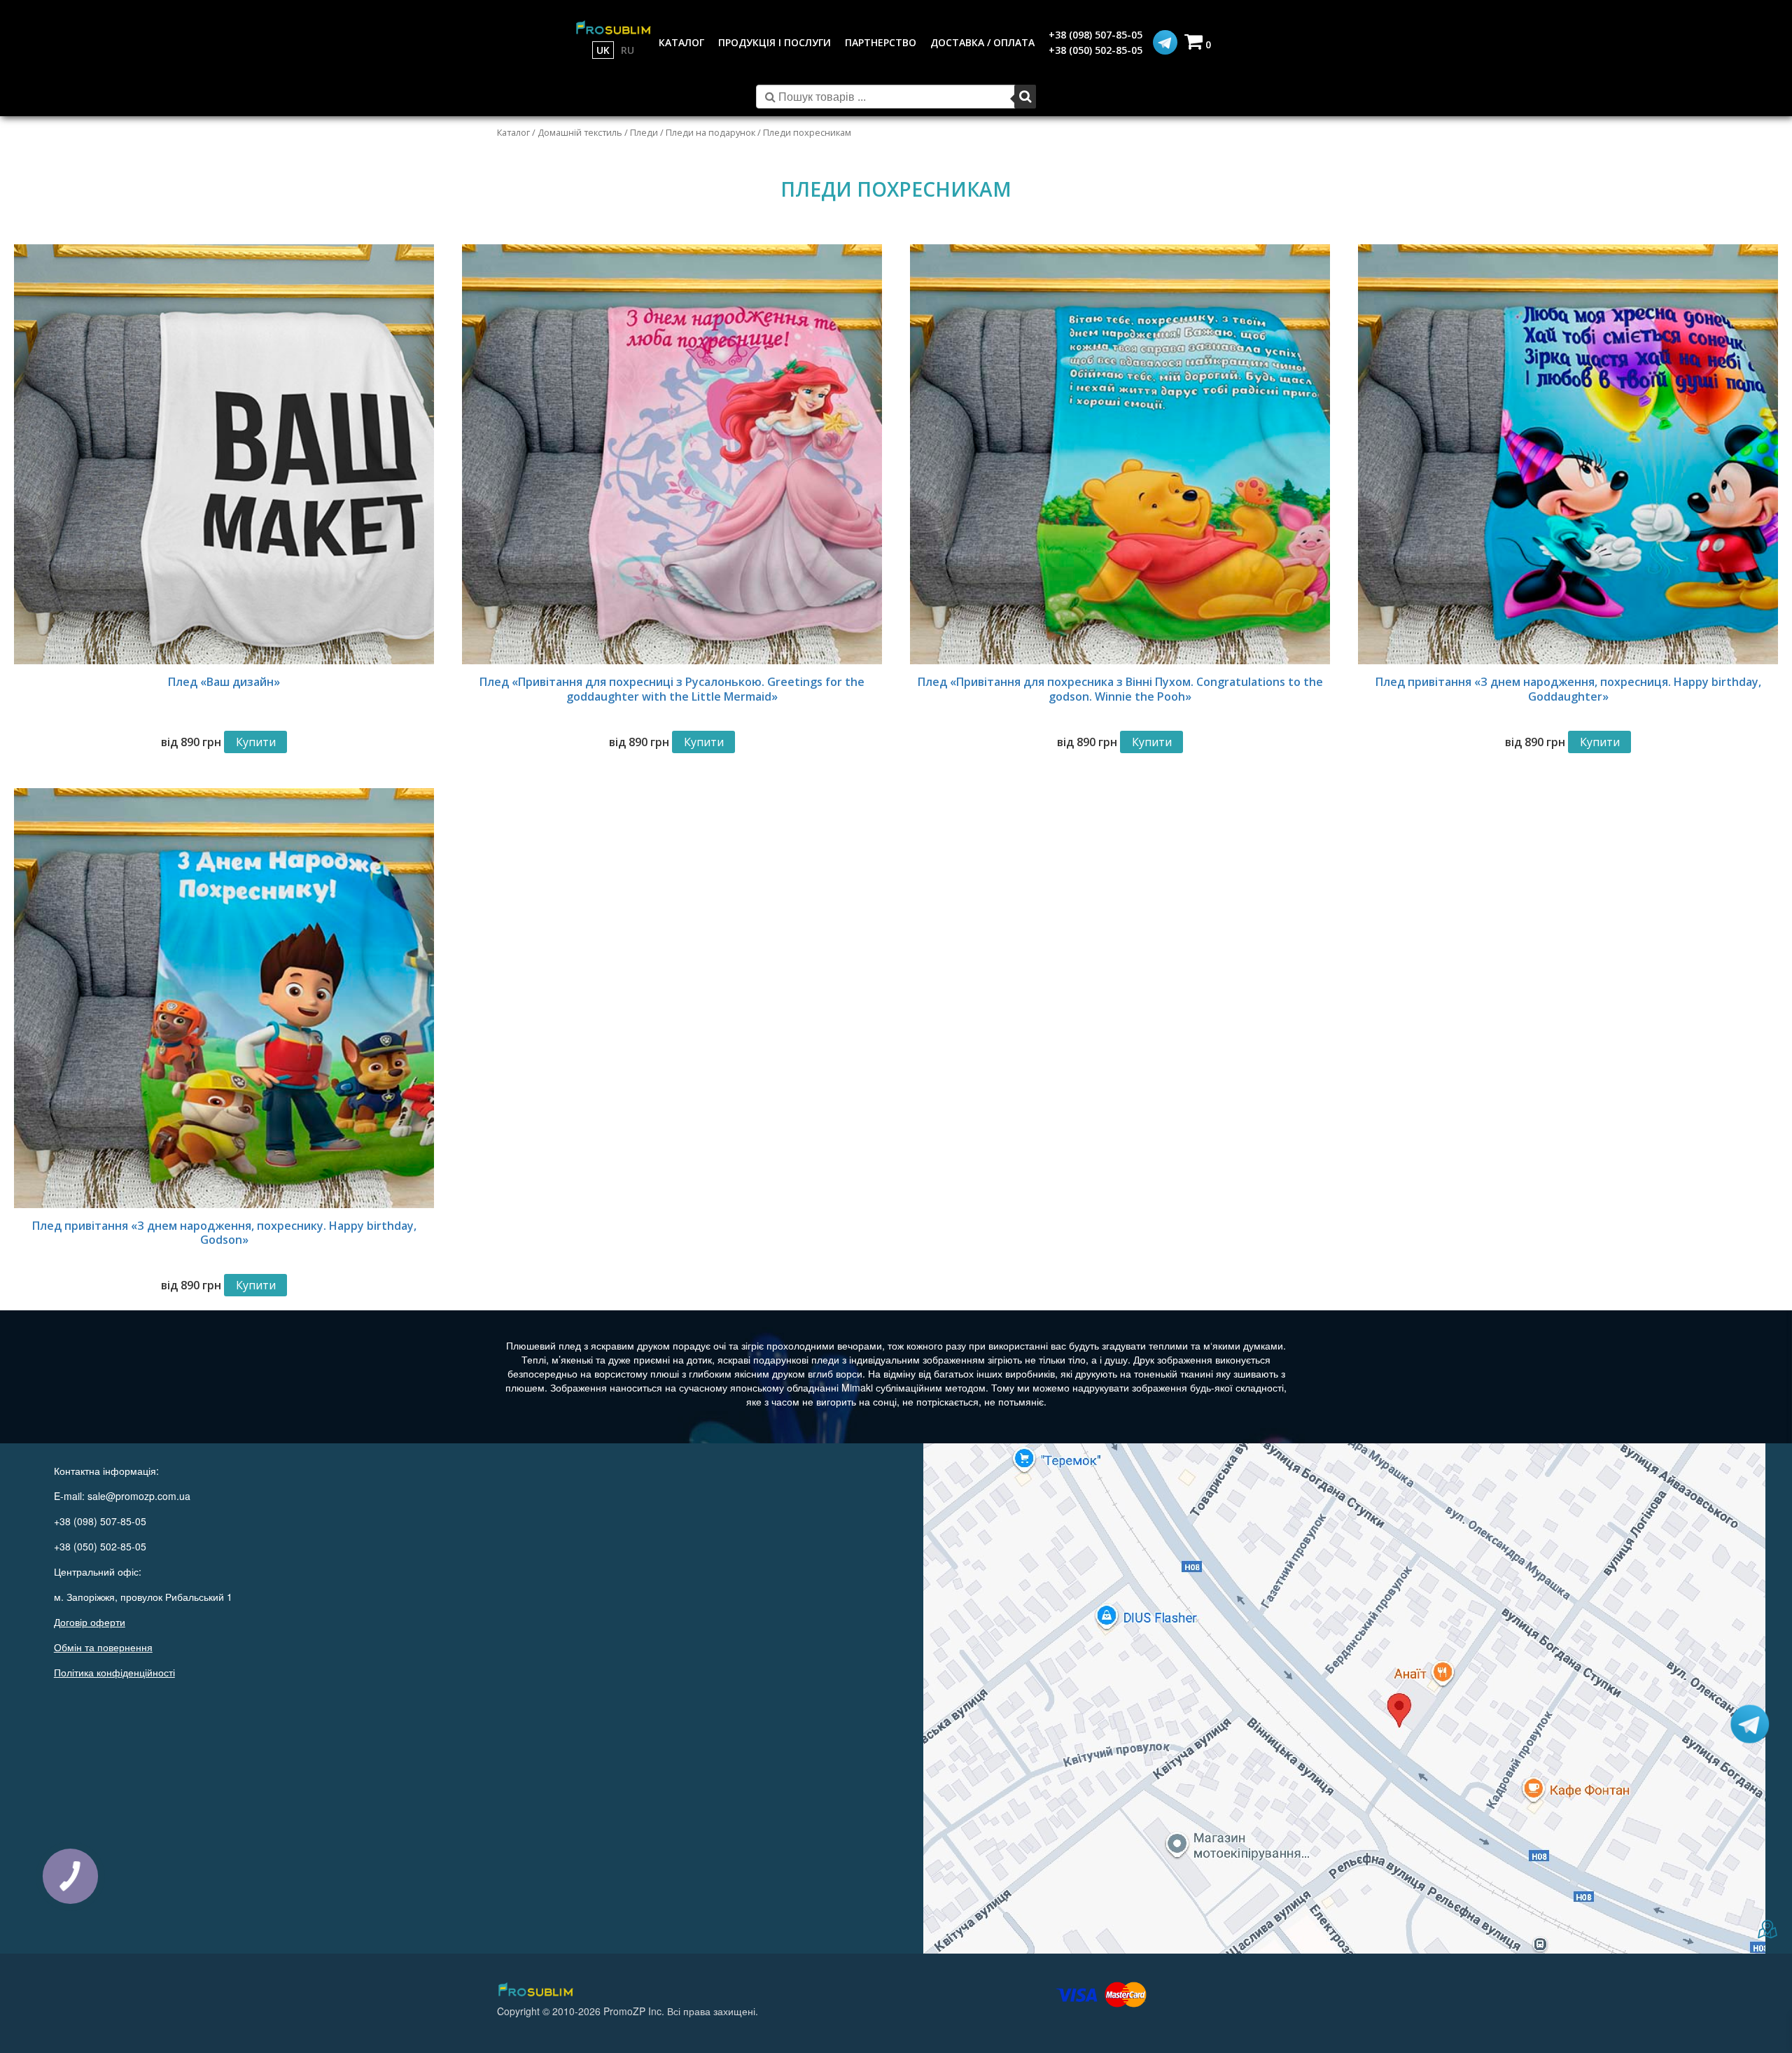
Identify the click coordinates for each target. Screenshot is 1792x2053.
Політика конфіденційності (114, 1672)
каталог (681, 42)
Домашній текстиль (580, 132)
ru (628, 50)
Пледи (644, 132)
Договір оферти (90, 1622)
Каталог (513, 132)
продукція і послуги (775, 42)
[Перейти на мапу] (1344, 1698)
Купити (256, 742)
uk (603, 50)
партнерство (881, 42)
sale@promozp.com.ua (139, 1496)
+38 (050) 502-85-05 (1095, 50)
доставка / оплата (982, 42)
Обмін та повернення (103, 1647)
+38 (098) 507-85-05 (1095, 35)
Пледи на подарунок (710, 132)
